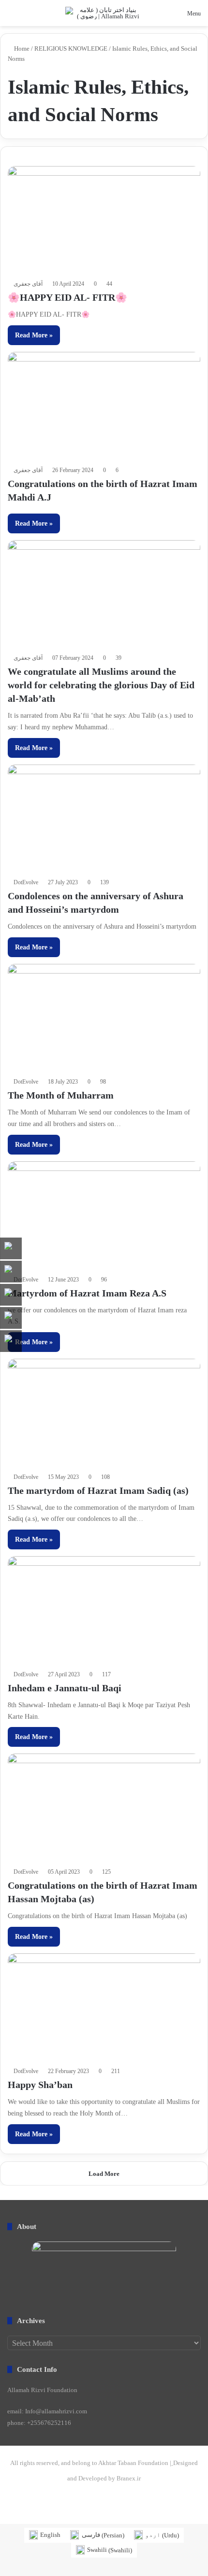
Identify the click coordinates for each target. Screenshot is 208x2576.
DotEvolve (26, 882)
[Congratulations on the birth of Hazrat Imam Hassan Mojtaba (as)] (104, 1808)
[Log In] (46, 17)
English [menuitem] (50, 2535)
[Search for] (12, 17)
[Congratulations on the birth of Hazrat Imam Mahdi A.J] (104, 406)
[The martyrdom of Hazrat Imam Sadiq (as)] (104, 1413)
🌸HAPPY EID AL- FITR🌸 (67, 297)
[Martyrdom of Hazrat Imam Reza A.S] (104, 1216)
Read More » (34, 335)
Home (21, 49)
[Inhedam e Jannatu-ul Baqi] (104, 1610)
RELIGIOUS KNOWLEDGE (71, 49)
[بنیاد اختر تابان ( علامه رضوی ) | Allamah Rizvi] (104, 13)
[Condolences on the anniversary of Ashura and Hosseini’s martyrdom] (104, 819)
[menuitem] (45, 2535)
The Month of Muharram (61, 1095)
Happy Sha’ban (40, 2085)
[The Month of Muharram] (104, 1018)
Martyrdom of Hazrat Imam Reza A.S (87, 1293)
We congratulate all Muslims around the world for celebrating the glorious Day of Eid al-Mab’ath (101, 685)
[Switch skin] (29, 17)
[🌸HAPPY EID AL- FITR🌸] (104, 220)
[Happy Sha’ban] (104, 2008)
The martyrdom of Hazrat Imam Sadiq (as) (98, 1490)
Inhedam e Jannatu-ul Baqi (65, 1688)
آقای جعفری (28, 284)
